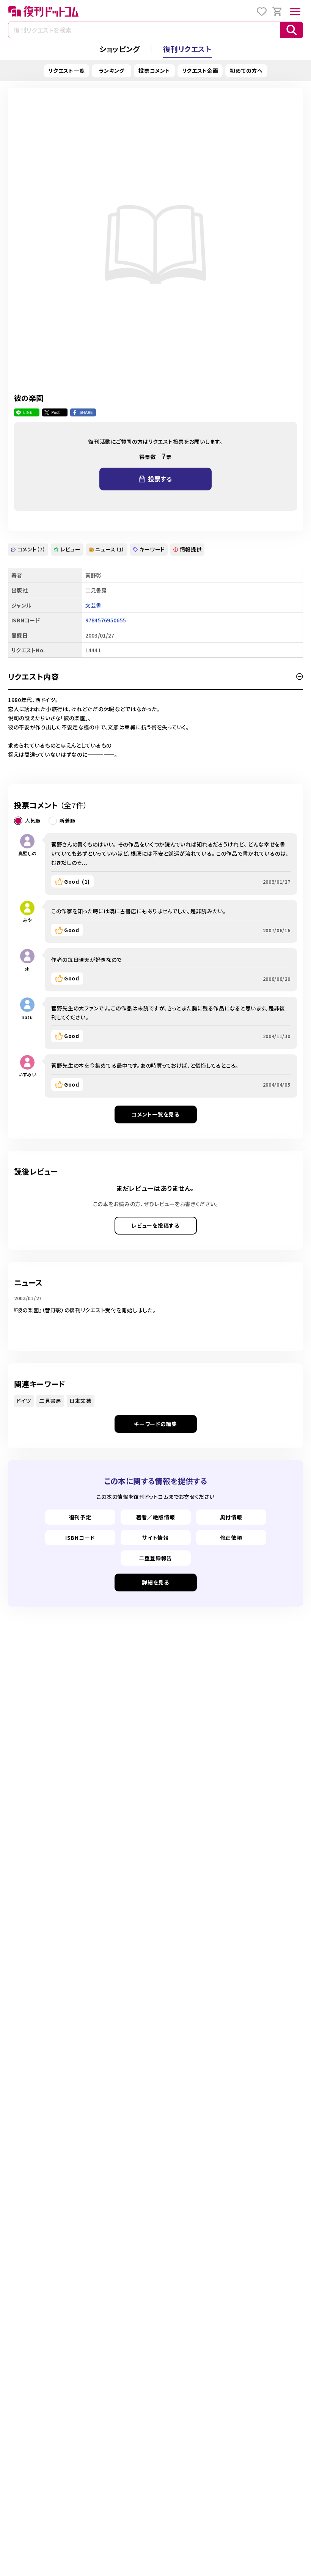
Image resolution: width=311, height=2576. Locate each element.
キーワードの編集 (155, 1424)
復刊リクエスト (187, 49)
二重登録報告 (155, 1558)
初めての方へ (246, 71)
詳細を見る (155, 1582)
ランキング (112, 71)
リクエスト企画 (200, 71)
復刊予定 (80, 1517)
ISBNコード (80, 1538)
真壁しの (27, 853)
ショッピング (119, 49)
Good (77, 881)
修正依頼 (231, 1538)
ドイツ (24, 1401)
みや (27, 920)
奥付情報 (231, 1517)
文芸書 (93, 605)
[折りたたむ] (300, 677)
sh (27, 968)
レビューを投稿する (155, 1225)
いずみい (27, 1074)
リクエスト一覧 (66, 71)
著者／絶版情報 (156, 1517)
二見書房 (50, 1401)
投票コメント (154, 71)
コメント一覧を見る (155, 1114)
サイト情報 (155, 1538)
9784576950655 (106, 620)
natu (27, 1017)
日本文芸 (81, 1401)
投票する (160, 479)
